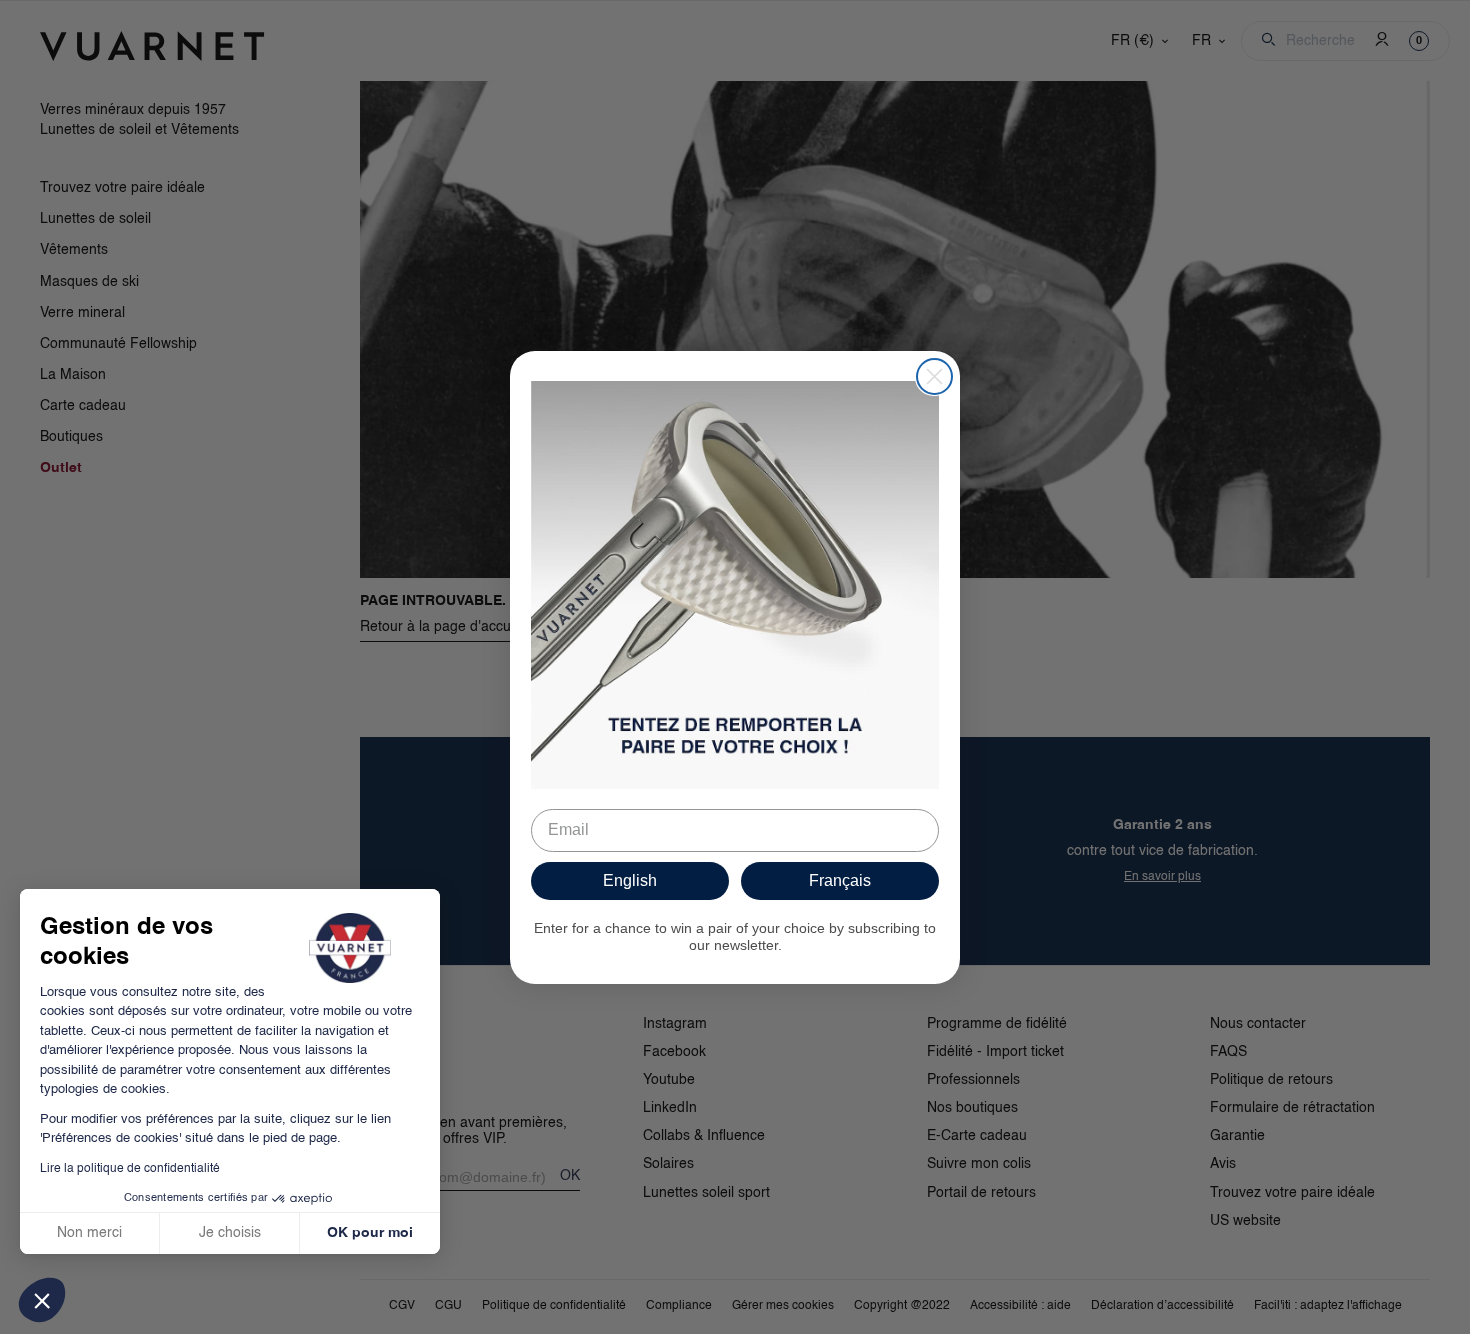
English (630, 880)
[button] (42, 1300)
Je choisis (230, 1233)
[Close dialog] (934, 376)
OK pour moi (370, 1233)
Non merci (89, 1233)
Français (840, 880)
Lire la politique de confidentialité (130, 1169)
